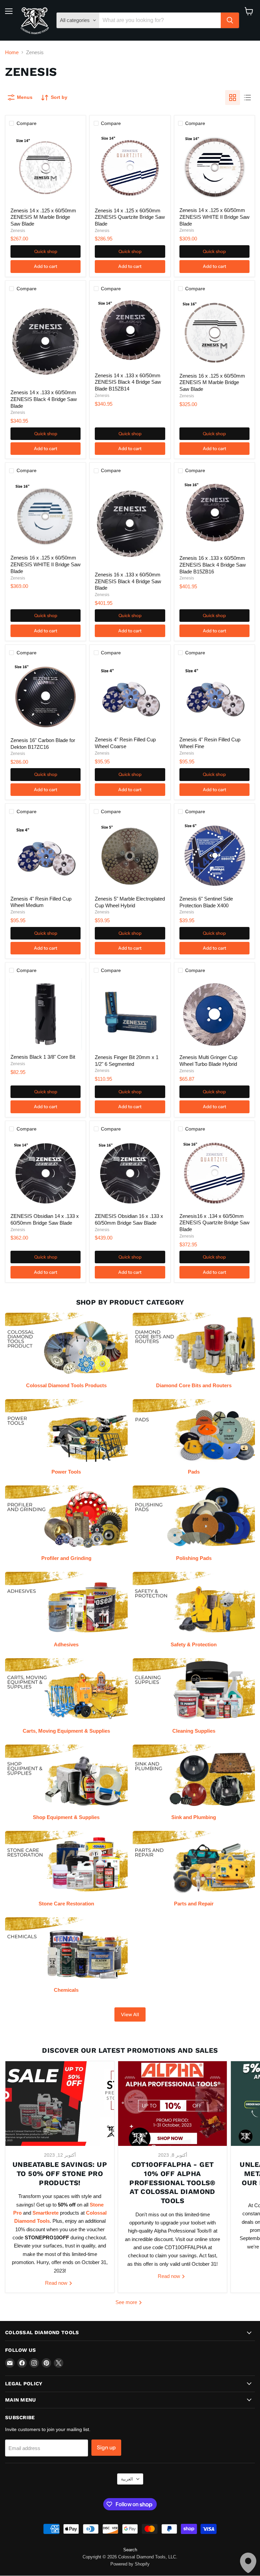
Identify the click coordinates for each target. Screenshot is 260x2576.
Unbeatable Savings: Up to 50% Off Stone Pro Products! (60, 2173)
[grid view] (233, 98)
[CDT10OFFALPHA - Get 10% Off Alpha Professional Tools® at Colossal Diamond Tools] (172, 2104)
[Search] (230, 20)
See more (127, 2302)
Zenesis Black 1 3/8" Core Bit (43, 1057)
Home (12, 52)
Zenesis (18, 231)
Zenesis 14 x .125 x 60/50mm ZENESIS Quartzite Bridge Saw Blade (130, 217)
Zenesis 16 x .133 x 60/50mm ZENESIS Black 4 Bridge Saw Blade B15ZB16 (213, 565)
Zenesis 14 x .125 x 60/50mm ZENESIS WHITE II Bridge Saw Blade (214, 217)
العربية (127, 2479)
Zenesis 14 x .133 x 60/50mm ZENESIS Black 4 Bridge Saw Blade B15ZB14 (128, 382)
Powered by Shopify (130, 2564)
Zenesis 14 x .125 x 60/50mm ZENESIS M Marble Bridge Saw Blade (43, 217)
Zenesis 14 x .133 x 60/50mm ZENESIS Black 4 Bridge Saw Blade (44, 399)
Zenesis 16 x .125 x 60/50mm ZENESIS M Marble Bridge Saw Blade (212, 382)
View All (130, 2014)
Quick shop (46, 251)
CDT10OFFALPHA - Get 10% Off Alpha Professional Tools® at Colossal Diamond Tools (172, 2183)
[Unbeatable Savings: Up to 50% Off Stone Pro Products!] (60, 2104)
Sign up (106, 2447)
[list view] (247, 98)
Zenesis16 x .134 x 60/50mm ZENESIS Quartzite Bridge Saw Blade (214, 1223)
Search (130, 2550)
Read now (57, 2283)
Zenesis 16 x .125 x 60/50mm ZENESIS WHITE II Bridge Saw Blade (46, 564)
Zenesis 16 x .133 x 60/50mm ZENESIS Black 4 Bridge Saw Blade (128, 581)
